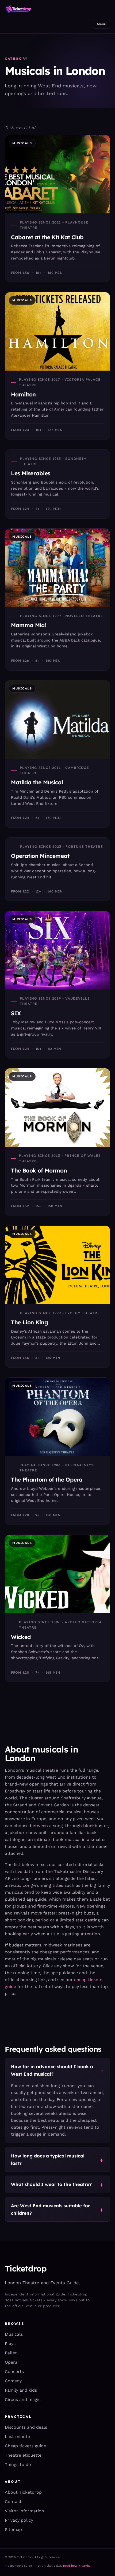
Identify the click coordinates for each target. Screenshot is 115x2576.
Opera (11, 2362)
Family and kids (21, 2390)
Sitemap (13, 2530)
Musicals (14, 2334)
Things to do (18, 2465)
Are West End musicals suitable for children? (50, 2209)
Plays (10, 2344)
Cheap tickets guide (25, 2446)
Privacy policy (19, 2520)
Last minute (17, 2437)
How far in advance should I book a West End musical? (52, 2070)
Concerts (14, 2372)
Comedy (13, 2381)
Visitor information (24, 2511)
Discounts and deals (26, 2427)
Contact (13, 2502)
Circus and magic (23, 2399)
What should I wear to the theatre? (51, 2184)
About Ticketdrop (23, 2492)
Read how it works (77, 2566)
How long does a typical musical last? (48, 2159)
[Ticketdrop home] (18, 9)
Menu (101, 24)
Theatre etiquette (23, 2455)
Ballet (11, 2353)
